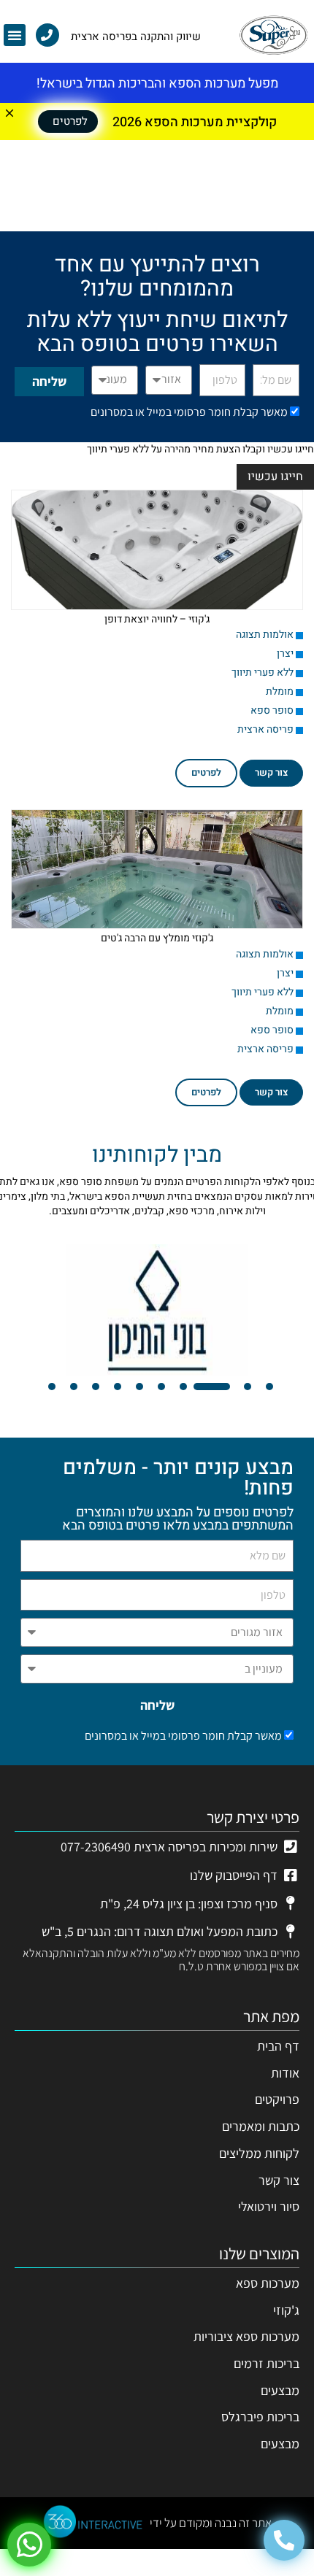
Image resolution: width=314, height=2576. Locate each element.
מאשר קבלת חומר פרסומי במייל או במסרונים (189, 412)
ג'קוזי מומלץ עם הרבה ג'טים (157, 938)
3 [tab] (226, 1387)
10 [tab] (74, 1387)
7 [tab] (139, 1387)
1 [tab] (269, 1387)
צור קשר (271, 772)
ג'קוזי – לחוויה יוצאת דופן (157, 619)
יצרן (285, 653)
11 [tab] (52, 1387)
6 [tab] (161, 1387)
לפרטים (206, 772)
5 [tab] (183, 1387)
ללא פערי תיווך (263, 672)
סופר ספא (272, 710)
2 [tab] (248, 1387)
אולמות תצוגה (265, 635)
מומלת (280, 691)
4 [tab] (190, 1387)
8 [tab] (118, 1387)
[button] (15, 35)
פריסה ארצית (265, 729)
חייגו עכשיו (275, 477)
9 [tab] (96, 1387)
